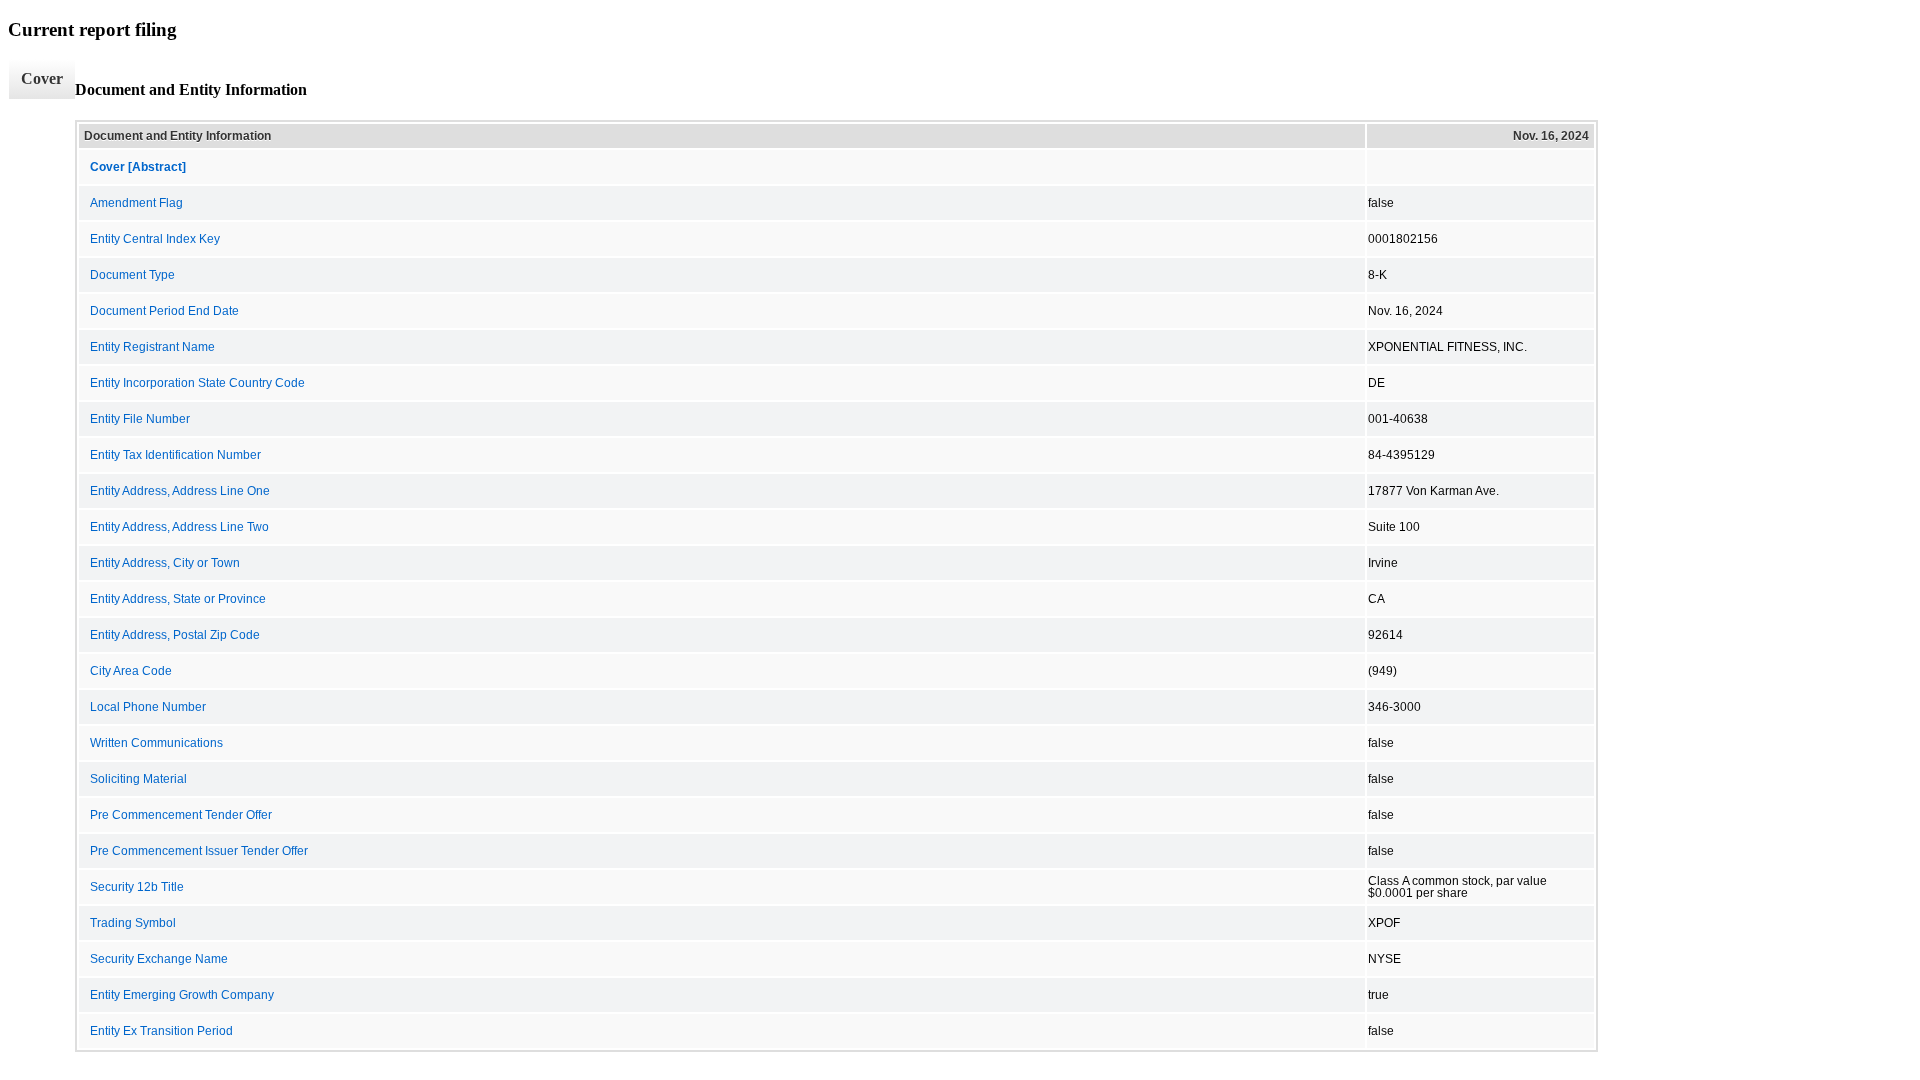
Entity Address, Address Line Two (179, 527)
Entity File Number (140, 419)
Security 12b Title (137, 887)
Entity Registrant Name (152, 347)
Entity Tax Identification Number (175, 455)
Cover (42, 78)
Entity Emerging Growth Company (182, 995)
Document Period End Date (164, 311)
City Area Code (131, 671)
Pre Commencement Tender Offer (181, 815)
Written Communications (156, 743)
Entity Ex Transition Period (161, 1031)
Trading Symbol (133, 923)
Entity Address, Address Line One (180, 491)
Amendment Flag (136, 203)
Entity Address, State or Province (178, 599)
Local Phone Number (148, 707)
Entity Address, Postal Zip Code (175, 635)
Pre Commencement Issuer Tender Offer (199, 851)
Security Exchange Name (159, 959)
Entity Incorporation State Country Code (197, 383)
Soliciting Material (138, 779)
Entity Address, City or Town (165, 563)
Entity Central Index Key (155, 239)
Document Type (132, 275)
